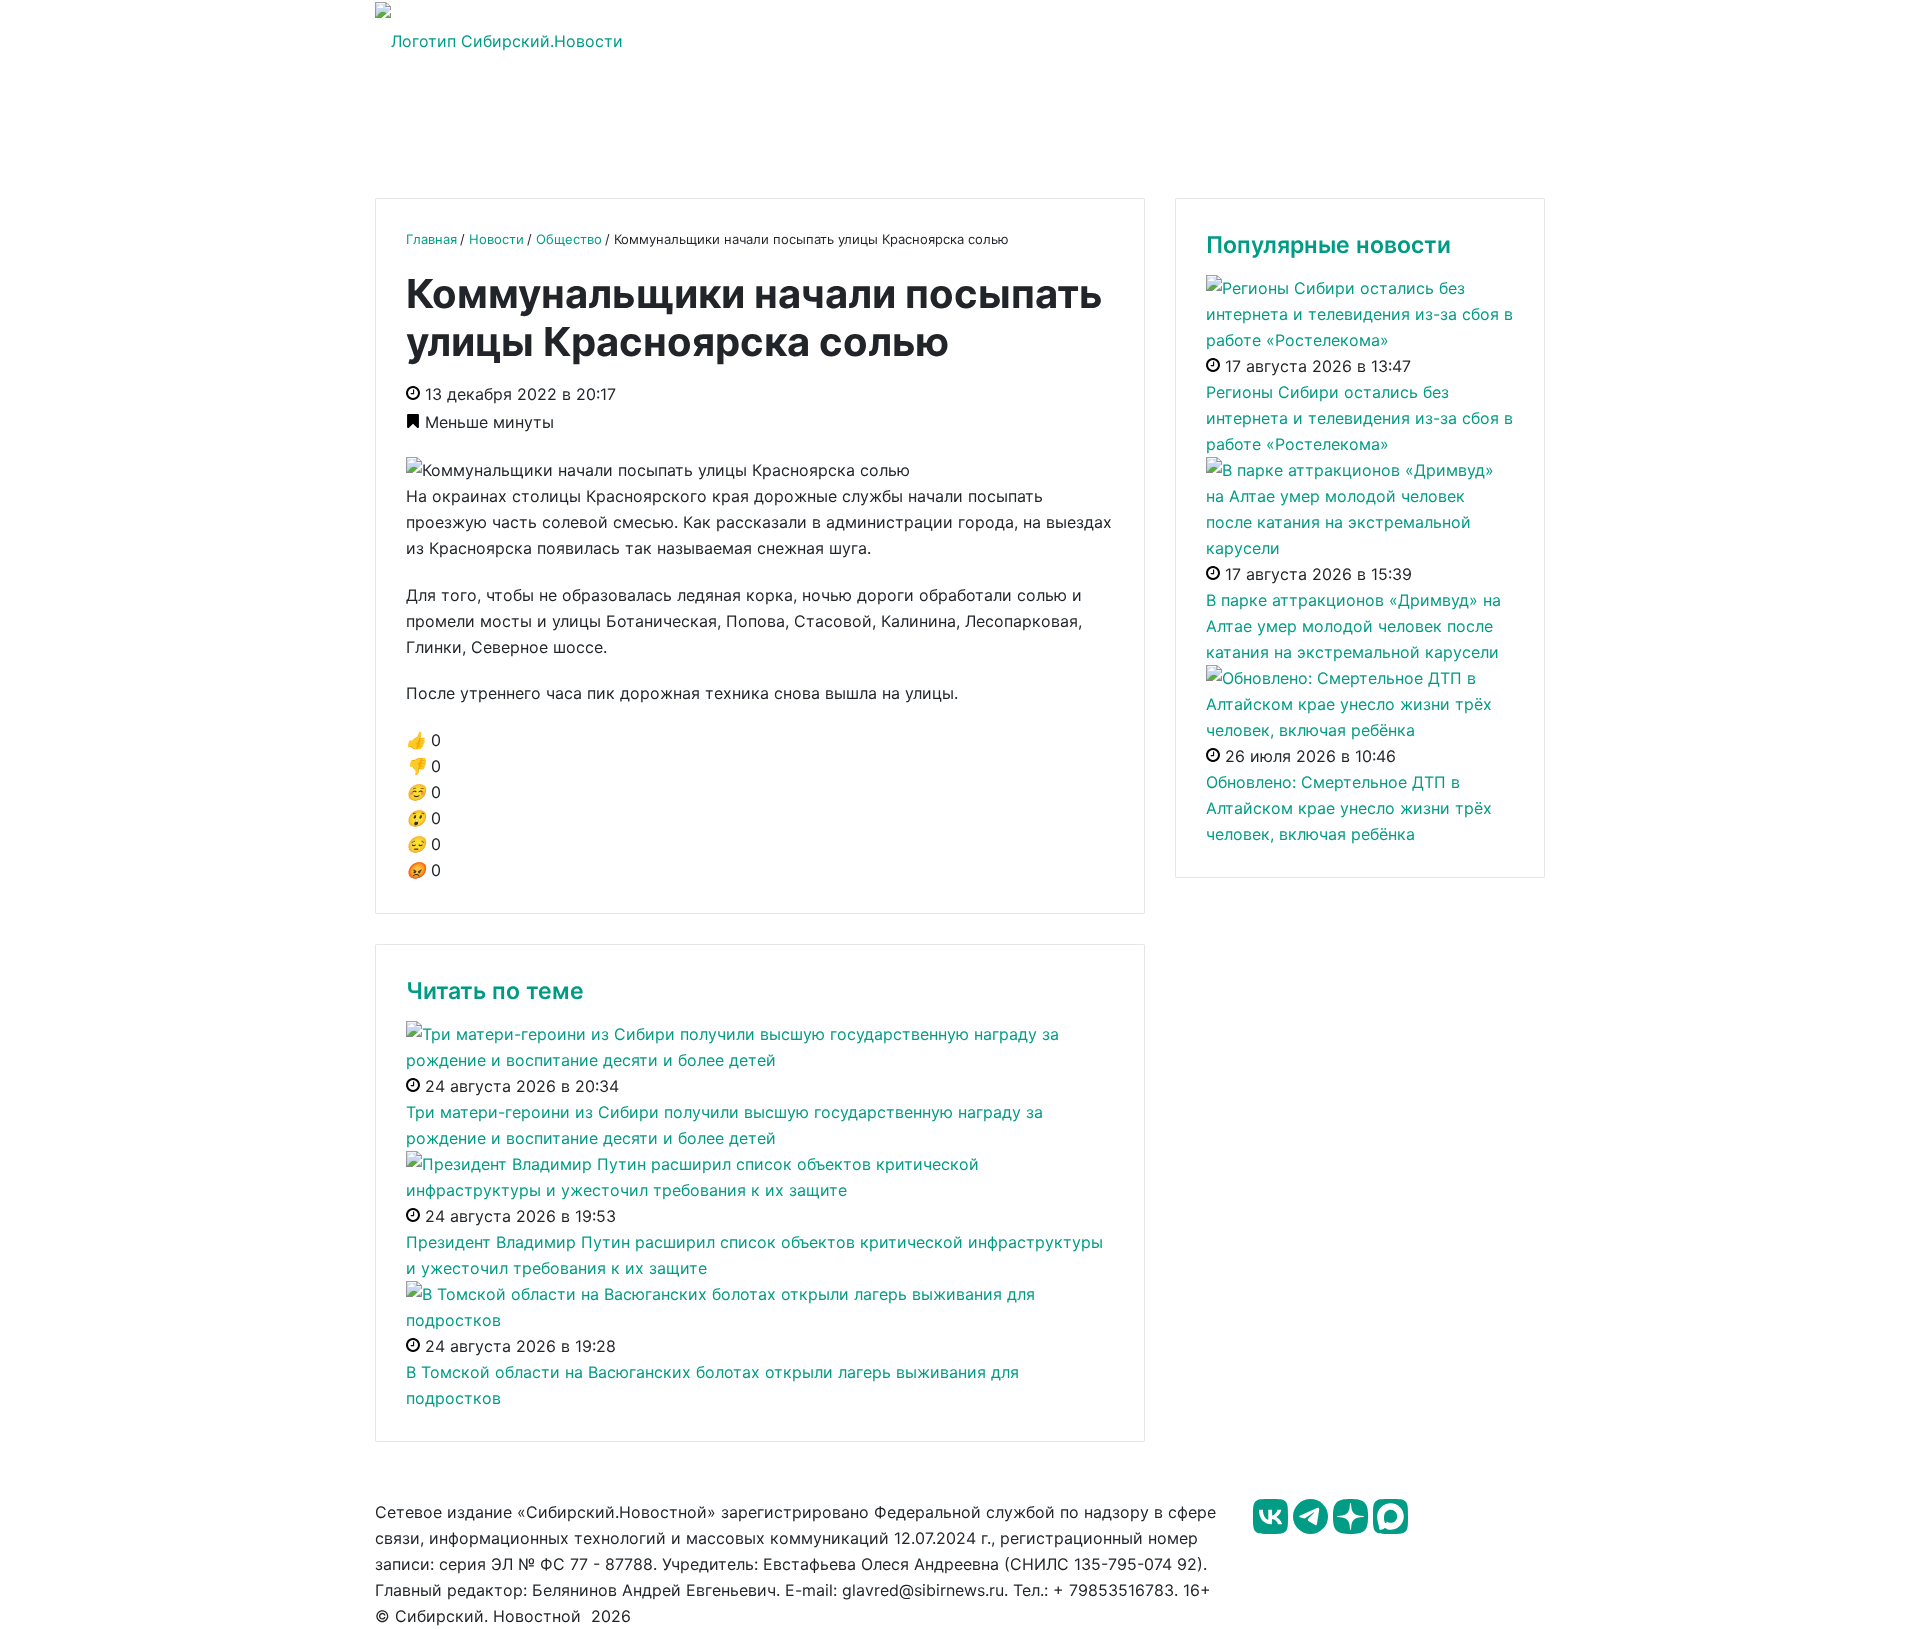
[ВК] (1273, 1528)
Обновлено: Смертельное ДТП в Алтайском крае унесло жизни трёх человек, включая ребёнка (1349, 808)
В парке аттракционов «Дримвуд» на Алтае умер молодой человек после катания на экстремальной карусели (1353, 626)
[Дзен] (1353, 1528)
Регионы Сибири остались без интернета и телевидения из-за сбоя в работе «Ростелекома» (1359, 418)
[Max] (1390, 1528)
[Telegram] (1313, 1528)
